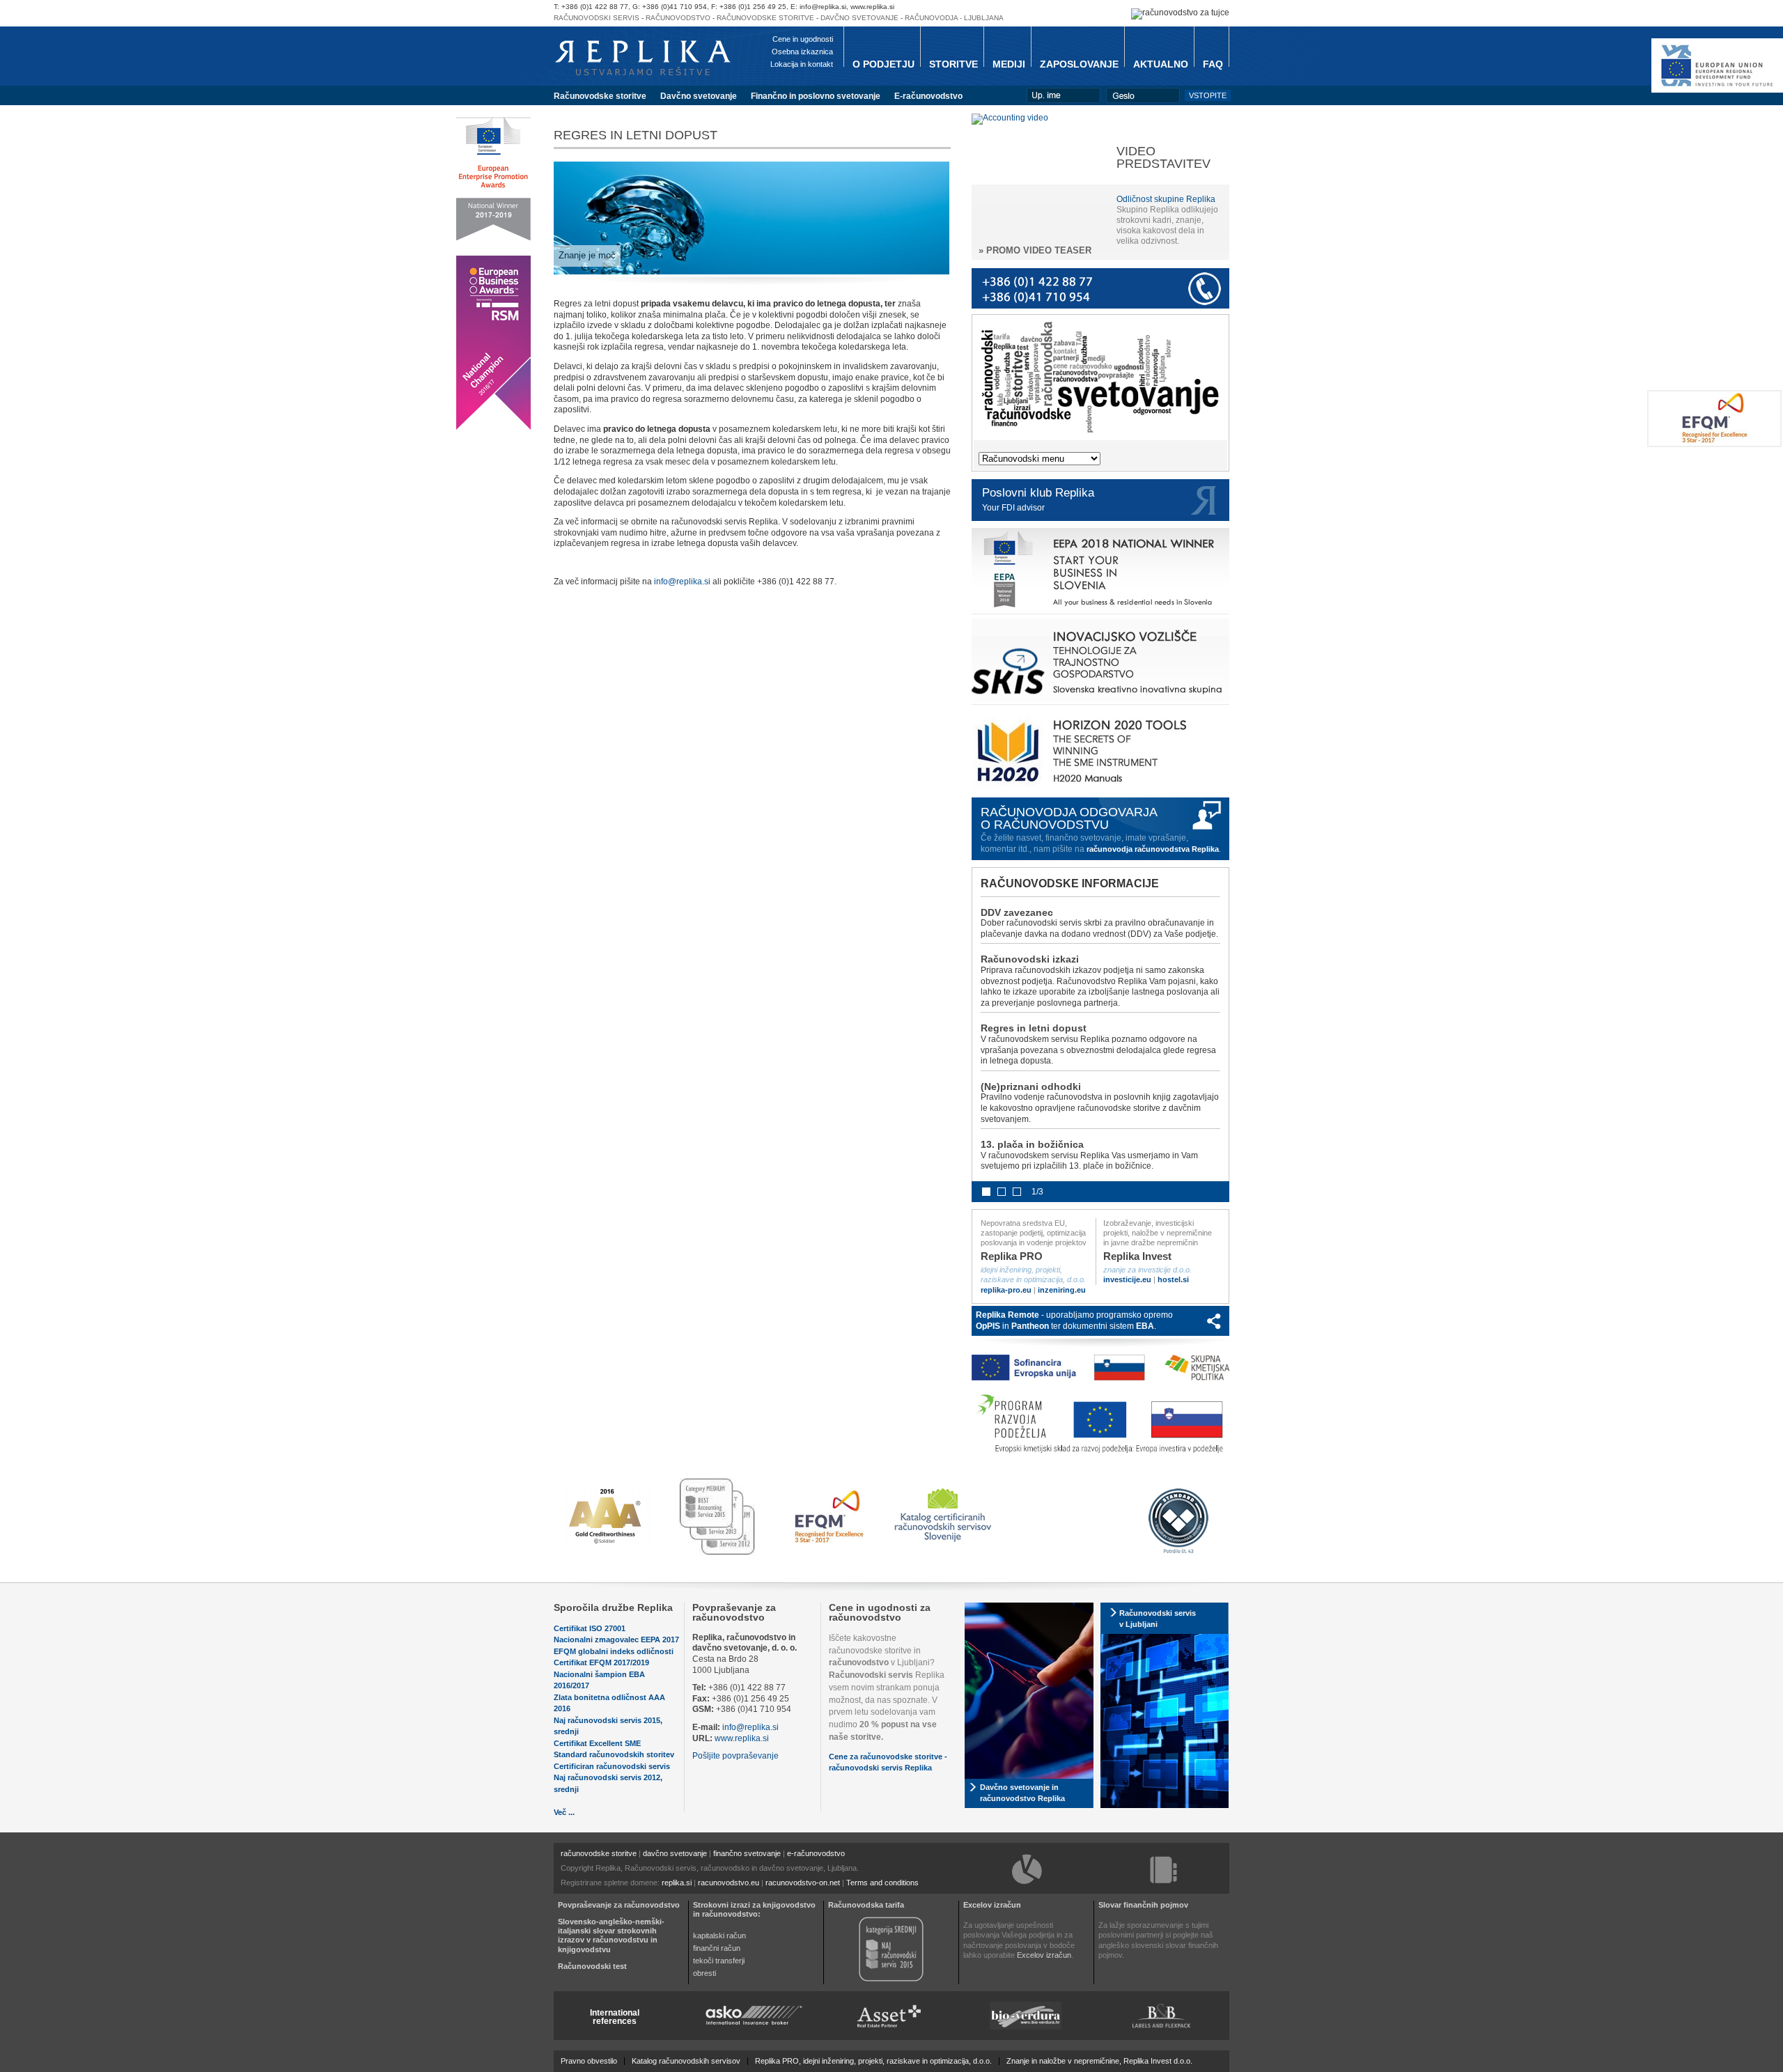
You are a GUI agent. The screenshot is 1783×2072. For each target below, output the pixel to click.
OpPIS (988, 1326)
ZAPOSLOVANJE (1079, 64)
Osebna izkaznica (802, 52)
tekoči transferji (719, 1961)
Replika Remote (1007, 1315)
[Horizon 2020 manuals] (1101, 793)
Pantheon (1030, 1326)
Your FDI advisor (1013, 508)
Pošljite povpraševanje (735, 1756)
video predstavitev (1163, 157)
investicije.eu (1127, 1279)
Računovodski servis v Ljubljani (1158, 1619)
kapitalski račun (719, 1935)
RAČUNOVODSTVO (678, 18)
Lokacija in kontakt (802, 64)
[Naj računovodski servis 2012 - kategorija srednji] (891, 1980)
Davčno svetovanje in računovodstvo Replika (1022, 1793)
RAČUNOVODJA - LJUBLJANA (954, 18)
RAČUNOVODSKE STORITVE (765, 18)
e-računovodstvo (816, 1853)
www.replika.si (742, 1738)
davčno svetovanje (675, 1853)
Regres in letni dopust (1034, 1028)
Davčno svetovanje (699, 96)
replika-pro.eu (1006, 1290)
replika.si (677, 1883)
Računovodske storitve (600, 96)
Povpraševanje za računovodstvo (734, 1612)
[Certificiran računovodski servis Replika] (944, 1543)
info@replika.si (682, 582)
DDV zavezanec (1017, 912)
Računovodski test (592, 1966)
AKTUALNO (1161, 64)
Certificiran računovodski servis (612, 1766)
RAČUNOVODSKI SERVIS (597, 18)
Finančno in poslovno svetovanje (816, 96)
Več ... (564, 1812)
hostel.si (1173, 1279)
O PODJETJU (883, 64)
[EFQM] (1714, 444)
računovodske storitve (599, 1853)
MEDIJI (1009, 64)
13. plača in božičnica (1032, 1144)
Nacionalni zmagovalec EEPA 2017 (616, 1639)
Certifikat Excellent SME (597, 1743)
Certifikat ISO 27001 (590, 1628)
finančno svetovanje (747, 1853)
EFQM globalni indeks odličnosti (614, 1651)
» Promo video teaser (1035, 250)
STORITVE (953, 64)
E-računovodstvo (928, 96)
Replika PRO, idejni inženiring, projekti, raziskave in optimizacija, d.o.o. (873, 2061)
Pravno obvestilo (589, 2061)
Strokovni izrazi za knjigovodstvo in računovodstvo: (754, 1909)
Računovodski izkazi (1030, 959)
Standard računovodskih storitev (614, 1754)
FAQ (1213, 64)
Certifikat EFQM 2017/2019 (601, 1662)
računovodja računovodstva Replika (1153, 849)
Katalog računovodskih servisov (686, 2061)
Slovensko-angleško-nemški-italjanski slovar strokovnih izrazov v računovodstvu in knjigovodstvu (611, 1935)
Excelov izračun (992, 1905)
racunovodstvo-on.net (803, 1883)
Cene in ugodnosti (803, 39)
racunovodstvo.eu (729, 1883)
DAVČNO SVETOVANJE (859, 18)
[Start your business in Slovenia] (1100, 614)
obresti (704, 1973)
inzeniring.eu (1062, 1290)
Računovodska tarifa (866, 1905)
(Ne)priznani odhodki (1031, 1086)
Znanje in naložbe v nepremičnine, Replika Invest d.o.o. (1099, 2061)
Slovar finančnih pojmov (1143, 1905)
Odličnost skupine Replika (1166, 199)
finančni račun (717, 1948)
